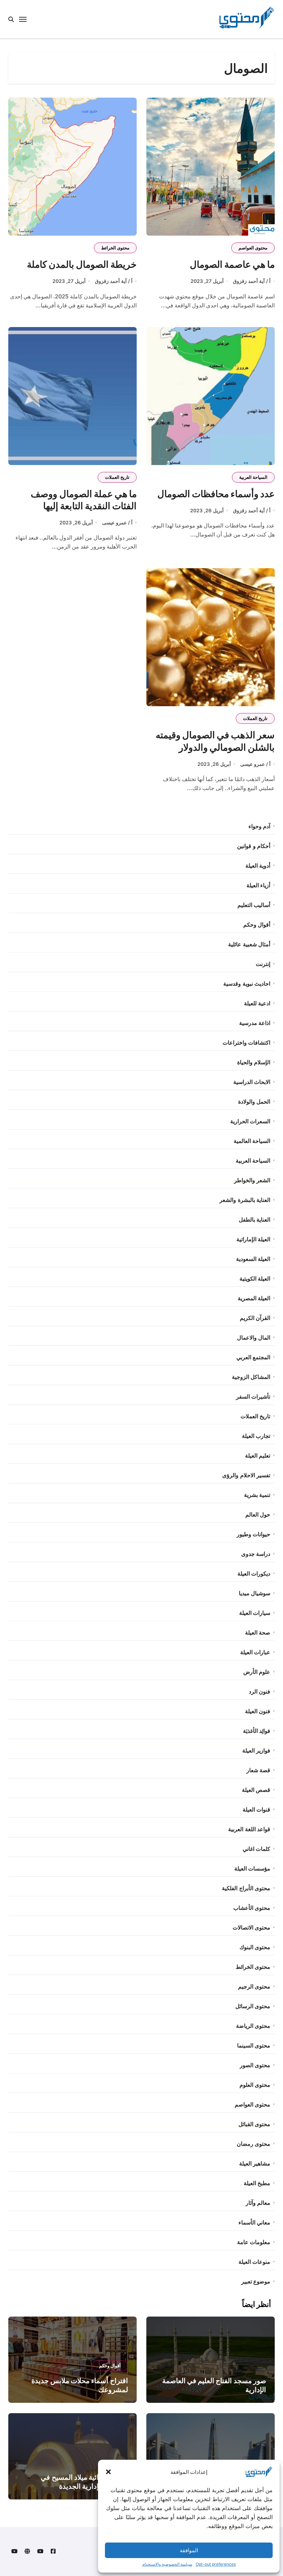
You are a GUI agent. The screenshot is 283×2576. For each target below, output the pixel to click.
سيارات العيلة (255, 1613)
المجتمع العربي (253, 1357)
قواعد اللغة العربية (249, 1829)
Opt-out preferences (216, 2564)
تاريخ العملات (117, 477)
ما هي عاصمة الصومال (232, 264)
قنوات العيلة (256, 1809)
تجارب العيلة (256, 1436)
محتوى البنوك (255, 1947)
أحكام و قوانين (253, 846)
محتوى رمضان (253, 2144)
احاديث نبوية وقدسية (247, 984)
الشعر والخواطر (252, 1180)
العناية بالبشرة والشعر (245, 1200)
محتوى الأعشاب (252, 1908)
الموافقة (189, 2550)
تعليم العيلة (258, 1455)
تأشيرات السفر (253, 1396)
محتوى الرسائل (253, 2006)
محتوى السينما (254, 2045)
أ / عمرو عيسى (117, 522)
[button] (108, 2472)
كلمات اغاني (256, 1849)
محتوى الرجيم (254, 1986)
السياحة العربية (253, 477)
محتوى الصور (255, 2065)
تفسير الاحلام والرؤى (246, 1475)
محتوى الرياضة (253, 2026)
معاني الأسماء (254, 2222)
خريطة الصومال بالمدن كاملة (82, 264)
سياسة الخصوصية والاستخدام (167, 2564)
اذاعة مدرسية (255, 1023)
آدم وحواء (259, 826)
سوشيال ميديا (255, 1593)
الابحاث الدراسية (252, 1082)
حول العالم (258, 1514)
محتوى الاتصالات (251, 1927)
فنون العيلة (258, 1711)
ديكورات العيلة (254, 1573)
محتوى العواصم (253, 248)
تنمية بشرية (257, 1495)
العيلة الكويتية (255, 1279)
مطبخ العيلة (257, 2183)
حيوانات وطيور (253, 1534)
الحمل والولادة (254, 1102)
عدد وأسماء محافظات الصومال (216, 494)
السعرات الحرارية (250, 1121)
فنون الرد (260, 1691)
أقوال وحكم (257, 925)
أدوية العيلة (258, 866)
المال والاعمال (254, 1338)
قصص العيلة (256, 1790)
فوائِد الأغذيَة (257, 1731)
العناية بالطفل (255, 1220)
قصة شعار (258, 1770)
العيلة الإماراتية (253, 1239)
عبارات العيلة (255, 1652)
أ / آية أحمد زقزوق (252, 281)
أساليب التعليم (254, 905)
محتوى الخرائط (115, 248)
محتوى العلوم (255, 2085)
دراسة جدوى (256, 1554)
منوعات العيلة (254, 2262)
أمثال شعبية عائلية (249, 944)
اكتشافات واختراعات (246, 1043)
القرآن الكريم (255, 1318)
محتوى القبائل (254, 2124)
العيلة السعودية (253, 1259)
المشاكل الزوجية (251, 1377)
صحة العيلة (258, 1632)
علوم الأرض (257, 1672)
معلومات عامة (254, 2242)
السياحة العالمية (252, 1141)
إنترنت (263, 964)
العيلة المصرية (254, 1298)
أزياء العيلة (258, 885)
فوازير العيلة (256, 1750)
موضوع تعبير (256, 2281)
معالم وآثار (258, 2203)
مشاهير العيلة (255, 2163)
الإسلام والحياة (254, 1062)
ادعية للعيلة (257, 1003)
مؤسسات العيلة (252, 1868)
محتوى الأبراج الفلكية (246, 1888)
